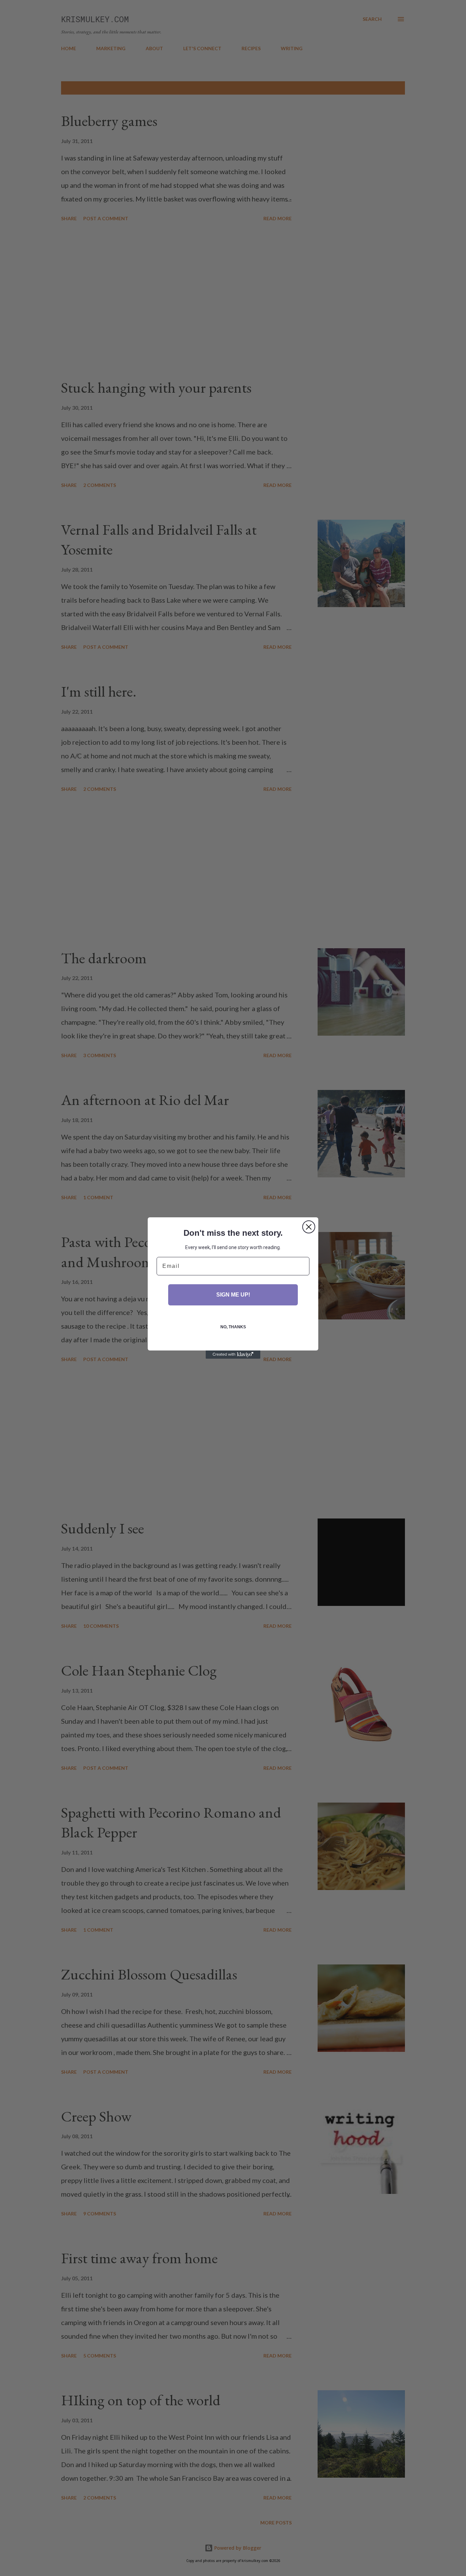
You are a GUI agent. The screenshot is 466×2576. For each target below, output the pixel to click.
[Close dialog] (309, 1227)
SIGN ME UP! (233, 1295)
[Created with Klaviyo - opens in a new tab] (233, 1355)
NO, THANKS (233, 1327)
